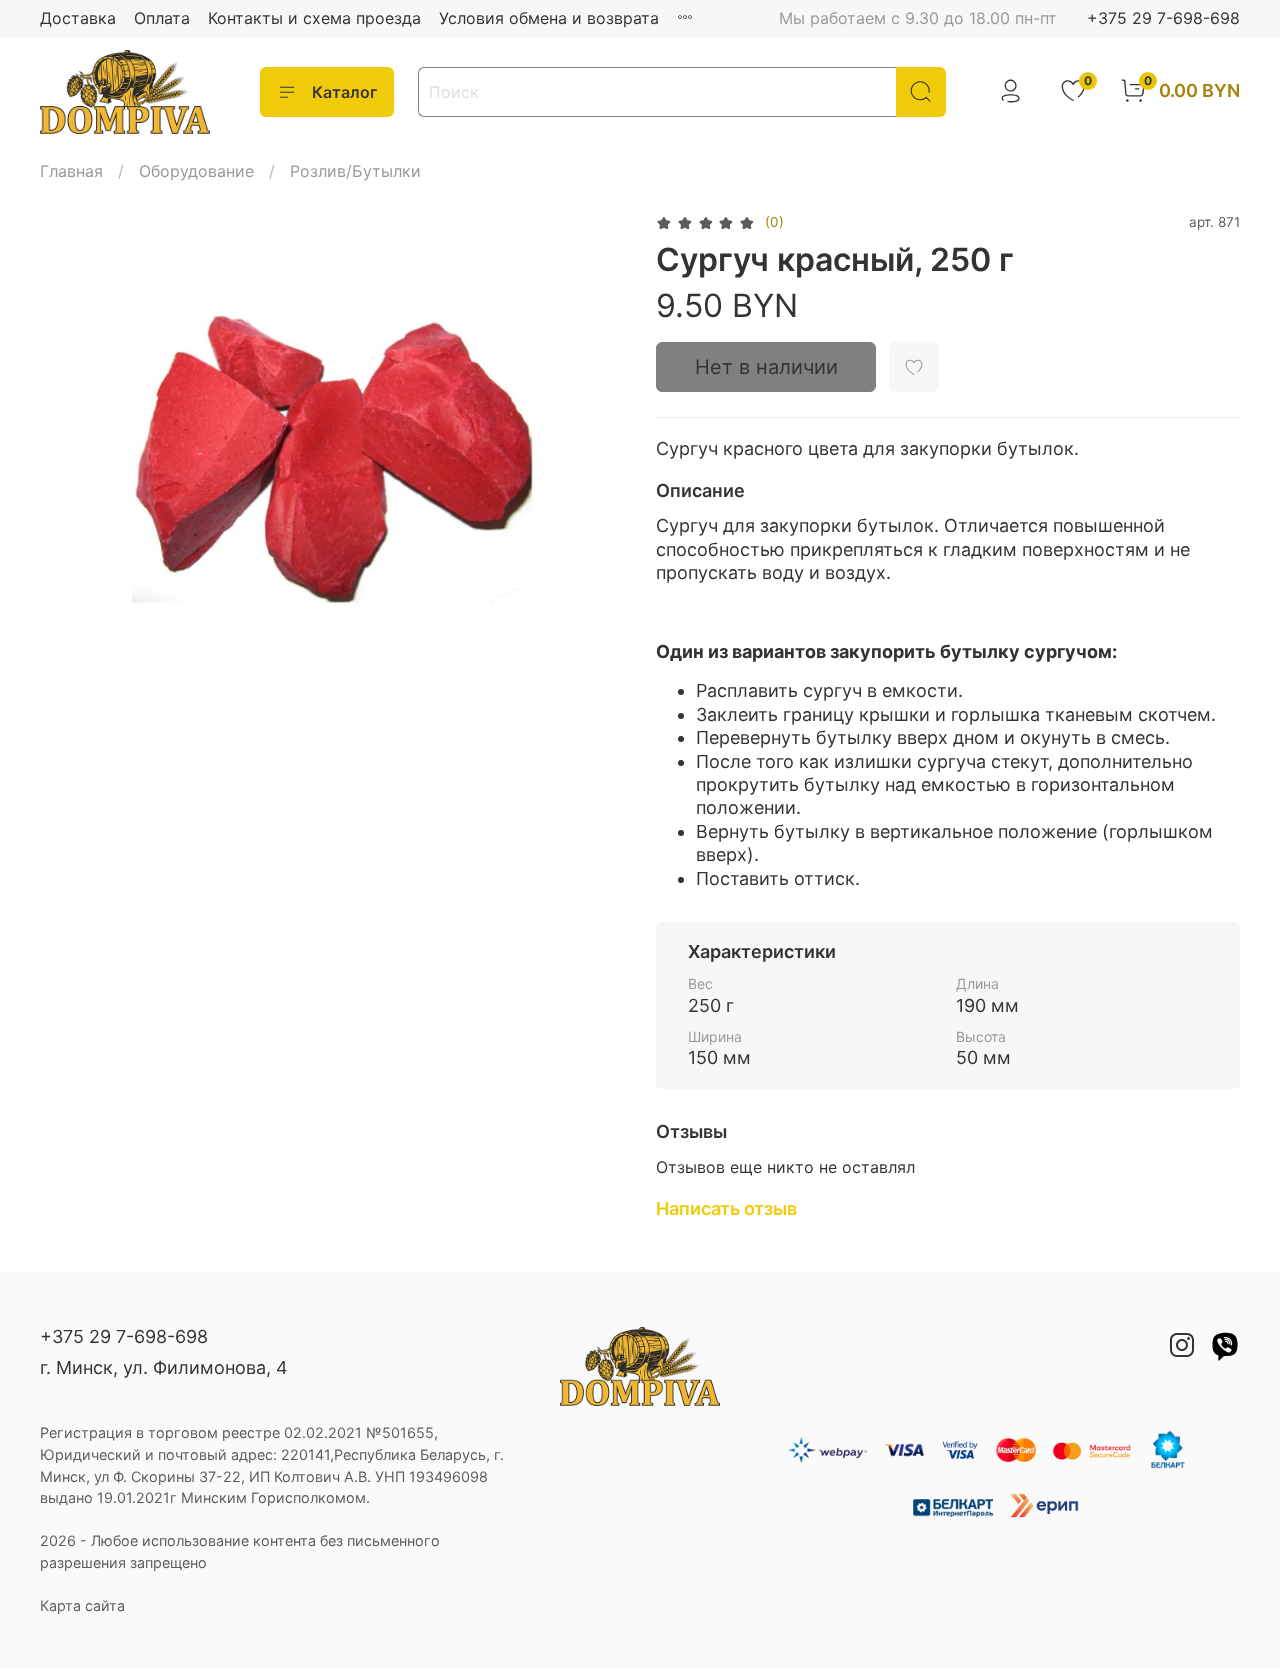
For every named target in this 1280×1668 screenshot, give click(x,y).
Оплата (162, 18)
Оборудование (196, 171)
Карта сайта (82, 1605)
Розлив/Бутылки (355, 171)
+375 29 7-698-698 (1163, 18)
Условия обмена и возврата (549, 18)
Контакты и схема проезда (314, 18)
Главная (71, 171)
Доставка (78, 18)
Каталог (344, 92)
